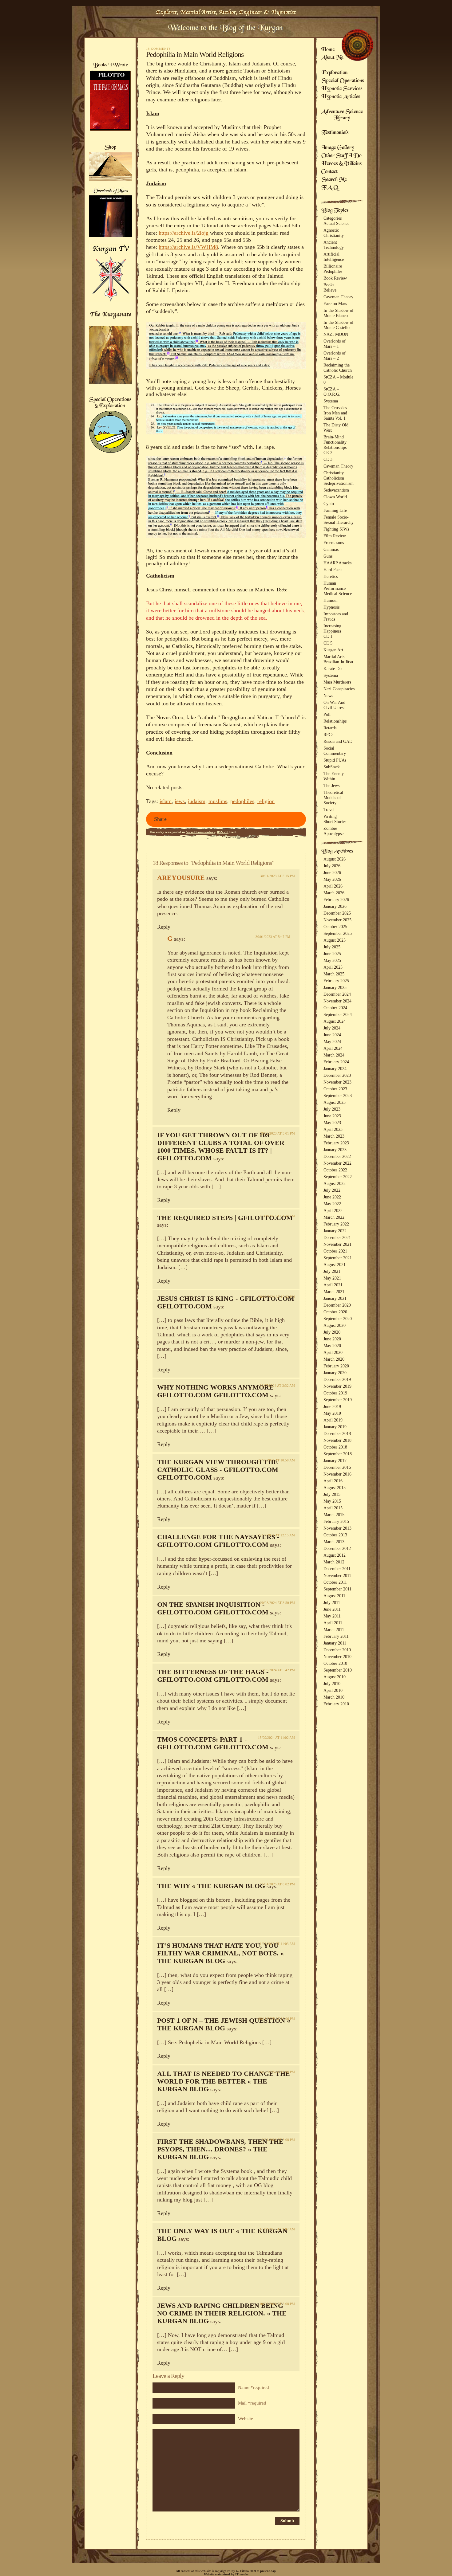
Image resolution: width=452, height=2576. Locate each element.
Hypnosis (331, 607)
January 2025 (335, 987)
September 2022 (338, 1177)
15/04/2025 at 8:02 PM (278, 1884)
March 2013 (334, 1542)
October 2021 (335, 1251)
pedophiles (242, 801)
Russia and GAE (338, 741)
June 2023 (332, 1116)
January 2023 (335, 1150)
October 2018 (335, 1447)
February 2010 (336, 1704)
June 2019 (332, 1406)
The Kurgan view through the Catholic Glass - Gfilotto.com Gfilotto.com (218, 1470)
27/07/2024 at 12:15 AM (276, 1535)
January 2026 (335, 906)
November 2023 (337, 1082)
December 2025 (337, 913)
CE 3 (328, 459)
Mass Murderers (337, 682)
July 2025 (332, 947)
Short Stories (335, 821)
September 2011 (337, 1589)
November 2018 (337, 1440)
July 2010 (332, 1684)
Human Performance (335, 586)
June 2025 (332, 954)
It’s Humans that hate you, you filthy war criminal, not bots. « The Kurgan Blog (220, 1953)
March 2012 (334, 1562)
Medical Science (338, 594)
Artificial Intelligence (334, 257)
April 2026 (333, 886)
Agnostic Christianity (334, 233)
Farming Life (335, 510)
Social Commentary (200, 832)
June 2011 (332, 1609)
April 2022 (333, 1210)
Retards (330, 728)
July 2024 (332, 1028)
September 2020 (338, 1319)
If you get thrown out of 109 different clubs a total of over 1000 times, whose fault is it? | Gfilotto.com (221, 1147)
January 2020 (335, 1373)
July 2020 (332, 1332)
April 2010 (333, 1690)
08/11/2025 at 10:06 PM (277, 2019)
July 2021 (332, 1271)
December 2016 (337, 1467)
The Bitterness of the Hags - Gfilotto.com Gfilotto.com (213, 1676)
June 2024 (332, 1035)
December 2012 (337, 1548)
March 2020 (334, 1359)
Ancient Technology (334, 245)
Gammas (331, 549)
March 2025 (334, 974)
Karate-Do (333, 669)
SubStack (332, 767)
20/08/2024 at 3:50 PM (278, 1603)
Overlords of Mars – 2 (335, 356)
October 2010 (335, 1663)
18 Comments (159, 49)
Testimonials (335, 133)
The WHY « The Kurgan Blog (211, 1886)
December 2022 (337, 1156)
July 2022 (332, 1190)
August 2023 (335, 1102)
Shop (111, 148)
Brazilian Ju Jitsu (338, 662)
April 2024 (333, 1048)
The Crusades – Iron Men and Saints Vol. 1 (337, 413)
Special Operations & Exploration (110, 403)
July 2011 (332, 1602)
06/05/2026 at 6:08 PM (278, 2304)
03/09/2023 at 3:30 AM (277, 1216)
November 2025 (337, 920)
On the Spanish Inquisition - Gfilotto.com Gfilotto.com (213, 1608)
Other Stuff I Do (341, 156)
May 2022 (332, 1204)
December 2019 (337, 1379)
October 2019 (335, 1393)
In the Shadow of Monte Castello (339, 325)
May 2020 (332, 1346)
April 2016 (333, 1481)
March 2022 (334, 1217)
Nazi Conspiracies (339, 689)
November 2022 (337, 1163)
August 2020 (335, 1325)
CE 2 (328, 453)
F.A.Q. (330, 188)
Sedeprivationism (339, 483)
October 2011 (335, 1582)
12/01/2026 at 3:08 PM (278, 2140)
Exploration (335, 73)
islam (166, 801)
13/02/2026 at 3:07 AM (277, 2229)
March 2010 (334, 1697)
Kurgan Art (333, 650)
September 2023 (338, 1096)
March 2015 (334, 1515)
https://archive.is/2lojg (184, 233)
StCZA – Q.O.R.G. (332, 392)
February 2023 (336, 1143)
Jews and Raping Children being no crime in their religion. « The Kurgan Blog (222, 2313)
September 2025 (338, 933)
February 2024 (336, 1062)
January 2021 (335, 1298)
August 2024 (335, 1021)
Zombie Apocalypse (333, 831)
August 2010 (335, 1677)
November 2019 (337, 1386)
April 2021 (333, 1285)
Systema (331, 401)
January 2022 (335, 1231)
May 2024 (332, 1041)
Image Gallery (338, 148)
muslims (218, 801)
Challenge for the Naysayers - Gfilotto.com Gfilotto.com (218, 1541)
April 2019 (333, 1420)
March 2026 (334, 893)
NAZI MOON (336, 334)
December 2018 (337, 1433)
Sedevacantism (336, 490)
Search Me (334, 180)
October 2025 (335, 927)
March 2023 (334, 1136)
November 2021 (337, 1244)
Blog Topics (335, 211)
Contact (330, 172)
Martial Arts (334, 657)
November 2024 (337, 1001)
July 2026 (332, 866)
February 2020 (336, 1366)
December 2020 (337, 1305)
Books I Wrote (110, 65)
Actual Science (336, 223)
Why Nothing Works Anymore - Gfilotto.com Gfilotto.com (217, 1391)
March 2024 (334, 1055)
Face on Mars (335, 304)
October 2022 (335, 1170)
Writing (330, 816)
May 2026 (332, 879)
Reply (164, 927)
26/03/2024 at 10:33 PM (277, 1297)
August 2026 (335, 859)
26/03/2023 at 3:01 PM (278, 1133)
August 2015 (335, 1488)
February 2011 (336, 1636)
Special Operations (343, 81)
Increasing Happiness (332, 628)
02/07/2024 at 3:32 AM (277, 1386)
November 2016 (337, 1474)
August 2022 (335, 1183)
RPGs (328, 735)
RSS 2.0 (223, 832)
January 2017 (335, 1461)
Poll (327, 714)
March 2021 (334, 1292)
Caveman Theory (338, 297)
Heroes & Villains (342, 164)
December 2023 (337, 1075)
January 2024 (335, 1068)
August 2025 (335, 940)
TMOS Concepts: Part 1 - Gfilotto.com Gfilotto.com (213, 1743)
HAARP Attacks (337, 563)
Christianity (334, 473)
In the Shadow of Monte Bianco (339, 313)
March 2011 (334, 1629)
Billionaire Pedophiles (333, 269)
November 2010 (337, 1657)
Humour (331, 600)
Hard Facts (333, 570)
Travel (329, 810)
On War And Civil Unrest (334, 705)
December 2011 (337, 1569)
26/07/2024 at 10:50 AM (276, 1460)
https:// (166, 247)
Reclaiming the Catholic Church (338, 368)
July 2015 (332, 1494)
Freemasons (334, 543)
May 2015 (332, 1501)
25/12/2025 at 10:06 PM (277, 2072)
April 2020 (333, 1352)
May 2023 (332, 1123)
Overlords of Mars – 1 (335, 344)
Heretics (331, 576)
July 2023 (332, 1109)
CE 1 (328, 636)
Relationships (335, 447)
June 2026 (332, 872)
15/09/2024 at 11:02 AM (276, 1738)
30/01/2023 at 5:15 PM (278, 876)
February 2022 (336, 1224)
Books (329, 285)
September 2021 (338, 1258)
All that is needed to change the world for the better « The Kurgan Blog (224, 2081)
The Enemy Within (334, 776)
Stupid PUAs (335, 760)
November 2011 (337, 1575)
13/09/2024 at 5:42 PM (278, 1670)
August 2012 (335, 1555)
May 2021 (332, 1278)
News (328, 696)
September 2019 (338, 1400)
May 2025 (332, 960)
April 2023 (333, 1129)
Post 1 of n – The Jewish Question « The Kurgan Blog (224, 2024)
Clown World (335, 497)
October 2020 (335, 1312)
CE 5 (328, 643)
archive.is (185, 247)
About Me (332, 58)
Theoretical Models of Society (333, 798)
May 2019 (332, 1413)
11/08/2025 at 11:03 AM (276, 1944)
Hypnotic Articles (341, 97)
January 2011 (335, 1643)
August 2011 (334, 1596)
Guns (328, 556)
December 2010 (337, 1650)
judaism (197, 801)
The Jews (331, 786)
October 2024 (335, 1008)
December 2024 (337, 994)
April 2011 (333, 1623)
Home (328, 50)
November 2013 (337, 1528)
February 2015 (336, 1521)
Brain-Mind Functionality (335, 439)
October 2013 (335, 1535)
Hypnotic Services (342, 89)
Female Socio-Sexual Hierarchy (339, 520)
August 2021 (335, 1264)
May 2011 (332, 1616)
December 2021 (337, 1237)
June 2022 (332, 1197)
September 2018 (338, 1454)
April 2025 (333, 967)
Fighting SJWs (336, 529)
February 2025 (336, 981)
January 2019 (335, 1427)
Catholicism (334, 478)
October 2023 (335, 1089)
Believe (330, 290)
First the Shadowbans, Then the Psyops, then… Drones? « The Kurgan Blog (220, 2149)
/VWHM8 (207, 247)
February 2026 (336, 900)
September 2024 (338, 1014)
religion (266, 801)
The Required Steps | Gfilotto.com (225, 1218)
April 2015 (333, 1508)
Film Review (335, 536)
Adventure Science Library (342, 115)
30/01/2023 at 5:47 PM (273, 937)
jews (180, 801)
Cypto (329, 504)
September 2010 (338, 1670)
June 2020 (332, 1339)
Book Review (335, 278)
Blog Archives (337, 852)
